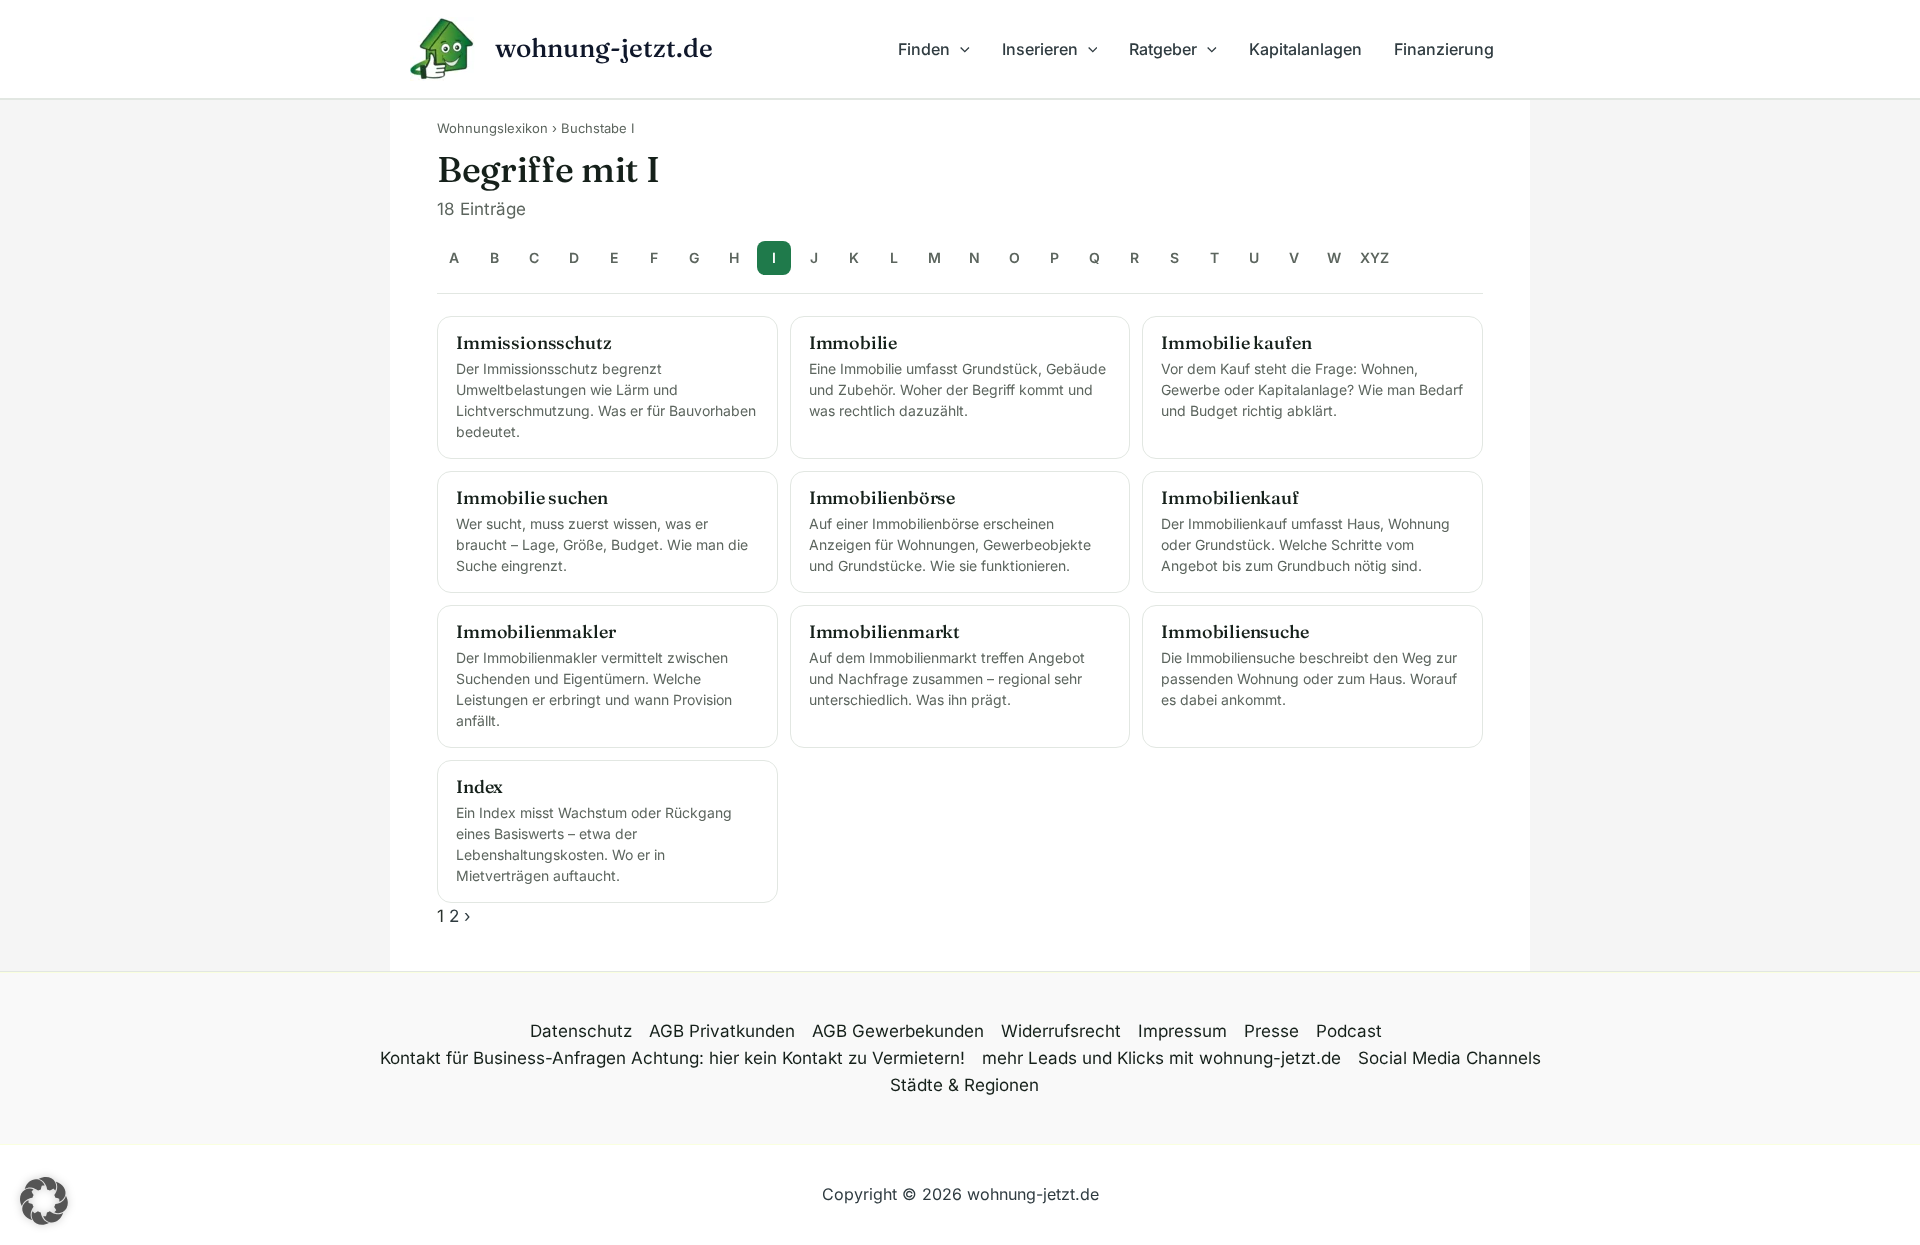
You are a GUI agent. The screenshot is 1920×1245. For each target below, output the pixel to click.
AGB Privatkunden (722, 1031)
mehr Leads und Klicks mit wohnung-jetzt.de (1161, 1058)
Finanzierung (1444, 49)
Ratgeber (1163, 49)
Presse (1271, 1031)
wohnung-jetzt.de (604, 48)
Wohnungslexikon (492, 128)
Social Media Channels (1449, 1058)
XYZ (1374, 257)
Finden (924, 49)
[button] (960, 49)
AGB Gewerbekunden (898, 1031)
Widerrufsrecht (1061, 1031)
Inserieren (1040, 49)
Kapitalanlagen (1305, 49)
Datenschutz (581, 1031)
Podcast (1349, 1031)
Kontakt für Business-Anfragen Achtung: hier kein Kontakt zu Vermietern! (672, 1058)
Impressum (1182, 1031)
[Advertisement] (339, 410)
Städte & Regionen (964, 1085)
